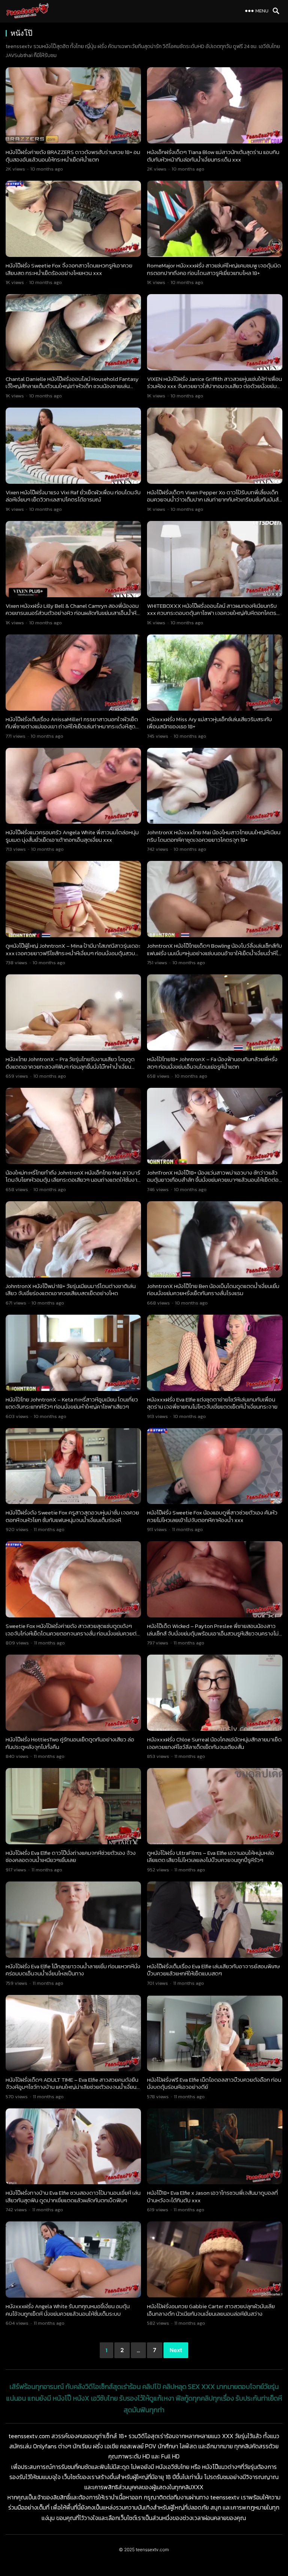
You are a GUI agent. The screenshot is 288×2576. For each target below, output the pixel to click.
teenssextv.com (152, 2550)
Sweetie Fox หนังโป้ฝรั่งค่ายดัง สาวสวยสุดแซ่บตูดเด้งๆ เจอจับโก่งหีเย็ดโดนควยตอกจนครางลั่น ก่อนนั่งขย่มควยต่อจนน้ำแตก (73, 1633)
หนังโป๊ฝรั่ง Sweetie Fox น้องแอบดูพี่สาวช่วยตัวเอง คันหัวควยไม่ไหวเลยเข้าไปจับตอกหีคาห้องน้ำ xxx (212, 1516)
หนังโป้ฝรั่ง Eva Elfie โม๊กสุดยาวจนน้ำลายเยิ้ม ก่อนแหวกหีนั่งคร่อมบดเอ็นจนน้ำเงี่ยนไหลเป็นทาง (73, 1970)
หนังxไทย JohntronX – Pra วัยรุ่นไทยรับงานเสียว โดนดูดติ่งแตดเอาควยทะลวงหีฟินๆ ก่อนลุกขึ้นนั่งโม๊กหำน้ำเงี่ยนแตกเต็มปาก (70, 1066)
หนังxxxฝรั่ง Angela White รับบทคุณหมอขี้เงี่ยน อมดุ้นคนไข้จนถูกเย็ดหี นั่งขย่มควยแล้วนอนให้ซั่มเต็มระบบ (68, 2310)
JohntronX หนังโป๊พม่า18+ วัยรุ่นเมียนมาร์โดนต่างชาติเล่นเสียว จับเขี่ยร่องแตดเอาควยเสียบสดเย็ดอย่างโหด (71, 1290)
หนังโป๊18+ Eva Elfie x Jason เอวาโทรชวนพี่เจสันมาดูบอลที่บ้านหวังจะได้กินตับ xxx (212, 2196)
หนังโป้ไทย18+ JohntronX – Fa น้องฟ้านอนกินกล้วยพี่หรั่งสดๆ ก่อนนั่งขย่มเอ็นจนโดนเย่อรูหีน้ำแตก (212, 1063)
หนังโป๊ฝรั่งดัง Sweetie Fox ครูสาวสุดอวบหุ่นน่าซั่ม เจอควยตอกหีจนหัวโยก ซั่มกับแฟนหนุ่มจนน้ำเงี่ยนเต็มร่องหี (72, 1516)
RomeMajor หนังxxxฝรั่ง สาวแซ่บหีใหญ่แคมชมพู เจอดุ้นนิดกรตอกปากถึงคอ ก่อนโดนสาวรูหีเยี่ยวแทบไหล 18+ (214, 269)
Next (176, 2350)
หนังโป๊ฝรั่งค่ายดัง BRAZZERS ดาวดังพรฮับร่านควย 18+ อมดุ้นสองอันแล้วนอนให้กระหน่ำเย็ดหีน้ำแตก (73, 156)
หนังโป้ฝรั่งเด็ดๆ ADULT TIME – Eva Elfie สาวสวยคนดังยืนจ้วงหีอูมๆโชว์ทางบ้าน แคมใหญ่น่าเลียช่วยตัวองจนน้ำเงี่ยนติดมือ (72, 2087)
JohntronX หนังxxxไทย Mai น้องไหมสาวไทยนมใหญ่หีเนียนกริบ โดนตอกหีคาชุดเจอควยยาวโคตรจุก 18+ (214, 836)
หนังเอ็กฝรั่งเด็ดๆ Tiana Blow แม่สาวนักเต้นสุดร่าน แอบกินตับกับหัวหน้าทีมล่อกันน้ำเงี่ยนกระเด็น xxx (213, 156)
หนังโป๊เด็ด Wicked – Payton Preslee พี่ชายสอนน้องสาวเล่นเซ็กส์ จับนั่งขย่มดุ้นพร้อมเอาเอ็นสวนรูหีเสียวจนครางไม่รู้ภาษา (214, 1633)
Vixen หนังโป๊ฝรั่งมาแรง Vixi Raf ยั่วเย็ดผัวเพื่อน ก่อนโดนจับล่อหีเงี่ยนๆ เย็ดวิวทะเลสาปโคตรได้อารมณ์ (73, 496)
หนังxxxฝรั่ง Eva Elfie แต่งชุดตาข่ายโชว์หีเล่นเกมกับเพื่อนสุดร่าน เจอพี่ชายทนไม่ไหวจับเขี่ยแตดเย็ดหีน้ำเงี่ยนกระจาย (212, 1403)
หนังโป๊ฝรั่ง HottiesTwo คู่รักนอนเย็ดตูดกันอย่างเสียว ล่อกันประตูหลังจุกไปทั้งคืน (70, 1743)
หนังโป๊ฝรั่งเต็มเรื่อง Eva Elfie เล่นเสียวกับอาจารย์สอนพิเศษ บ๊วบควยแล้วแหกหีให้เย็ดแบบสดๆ (213, 1970)
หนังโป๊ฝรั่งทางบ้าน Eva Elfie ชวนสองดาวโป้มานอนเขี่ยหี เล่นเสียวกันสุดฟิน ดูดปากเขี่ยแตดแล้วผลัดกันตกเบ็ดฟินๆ (73, 2196)
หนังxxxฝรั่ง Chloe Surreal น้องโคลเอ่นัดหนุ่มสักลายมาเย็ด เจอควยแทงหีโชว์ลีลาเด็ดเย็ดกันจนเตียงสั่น (214, 1743)
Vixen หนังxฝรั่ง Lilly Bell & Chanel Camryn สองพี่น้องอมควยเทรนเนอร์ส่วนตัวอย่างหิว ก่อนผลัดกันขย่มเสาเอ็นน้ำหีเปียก (72, 613)
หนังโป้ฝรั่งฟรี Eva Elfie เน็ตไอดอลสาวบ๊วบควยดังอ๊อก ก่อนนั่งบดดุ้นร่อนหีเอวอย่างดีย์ (214, 2083)
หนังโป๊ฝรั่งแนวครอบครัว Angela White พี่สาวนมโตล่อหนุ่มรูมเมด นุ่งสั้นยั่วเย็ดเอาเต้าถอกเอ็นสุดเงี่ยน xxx (72, 836)
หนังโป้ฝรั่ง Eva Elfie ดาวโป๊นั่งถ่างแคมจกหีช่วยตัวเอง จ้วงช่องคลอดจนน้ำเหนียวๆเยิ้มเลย (71, 1857)
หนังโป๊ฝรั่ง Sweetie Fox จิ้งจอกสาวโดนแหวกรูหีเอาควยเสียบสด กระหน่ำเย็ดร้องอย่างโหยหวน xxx (69, 269)
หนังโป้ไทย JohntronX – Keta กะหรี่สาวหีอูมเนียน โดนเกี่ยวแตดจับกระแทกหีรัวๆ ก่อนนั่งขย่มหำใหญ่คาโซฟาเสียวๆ (72, 1403)
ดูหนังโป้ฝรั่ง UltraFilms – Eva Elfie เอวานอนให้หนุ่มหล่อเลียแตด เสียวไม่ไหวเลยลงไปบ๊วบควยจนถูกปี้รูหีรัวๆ (211, 1857)
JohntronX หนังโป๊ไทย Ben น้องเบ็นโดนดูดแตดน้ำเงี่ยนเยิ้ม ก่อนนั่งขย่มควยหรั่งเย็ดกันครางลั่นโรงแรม (213, 1290)
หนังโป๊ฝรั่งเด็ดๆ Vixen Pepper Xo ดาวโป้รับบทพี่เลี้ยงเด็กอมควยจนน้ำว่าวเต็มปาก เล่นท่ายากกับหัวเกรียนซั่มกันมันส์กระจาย (213, 500)
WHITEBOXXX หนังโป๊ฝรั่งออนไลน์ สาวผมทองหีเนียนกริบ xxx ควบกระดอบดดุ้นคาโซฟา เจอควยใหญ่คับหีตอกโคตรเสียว (212, 613)
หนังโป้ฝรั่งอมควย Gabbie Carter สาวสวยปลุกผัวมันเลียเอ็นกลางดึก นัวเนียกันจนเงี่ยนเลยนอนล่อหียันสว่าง (211, 2310)
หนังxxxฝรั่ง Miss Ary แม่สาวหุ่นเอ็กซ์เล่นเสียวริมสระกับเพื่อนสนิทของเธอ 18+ (209, 723)
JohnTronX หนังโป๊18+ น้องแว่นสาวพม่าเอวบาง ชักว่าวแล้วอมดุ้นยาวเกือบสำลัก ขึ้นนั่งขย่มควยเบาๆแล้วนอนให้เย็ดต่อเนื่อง (213, 1180)
